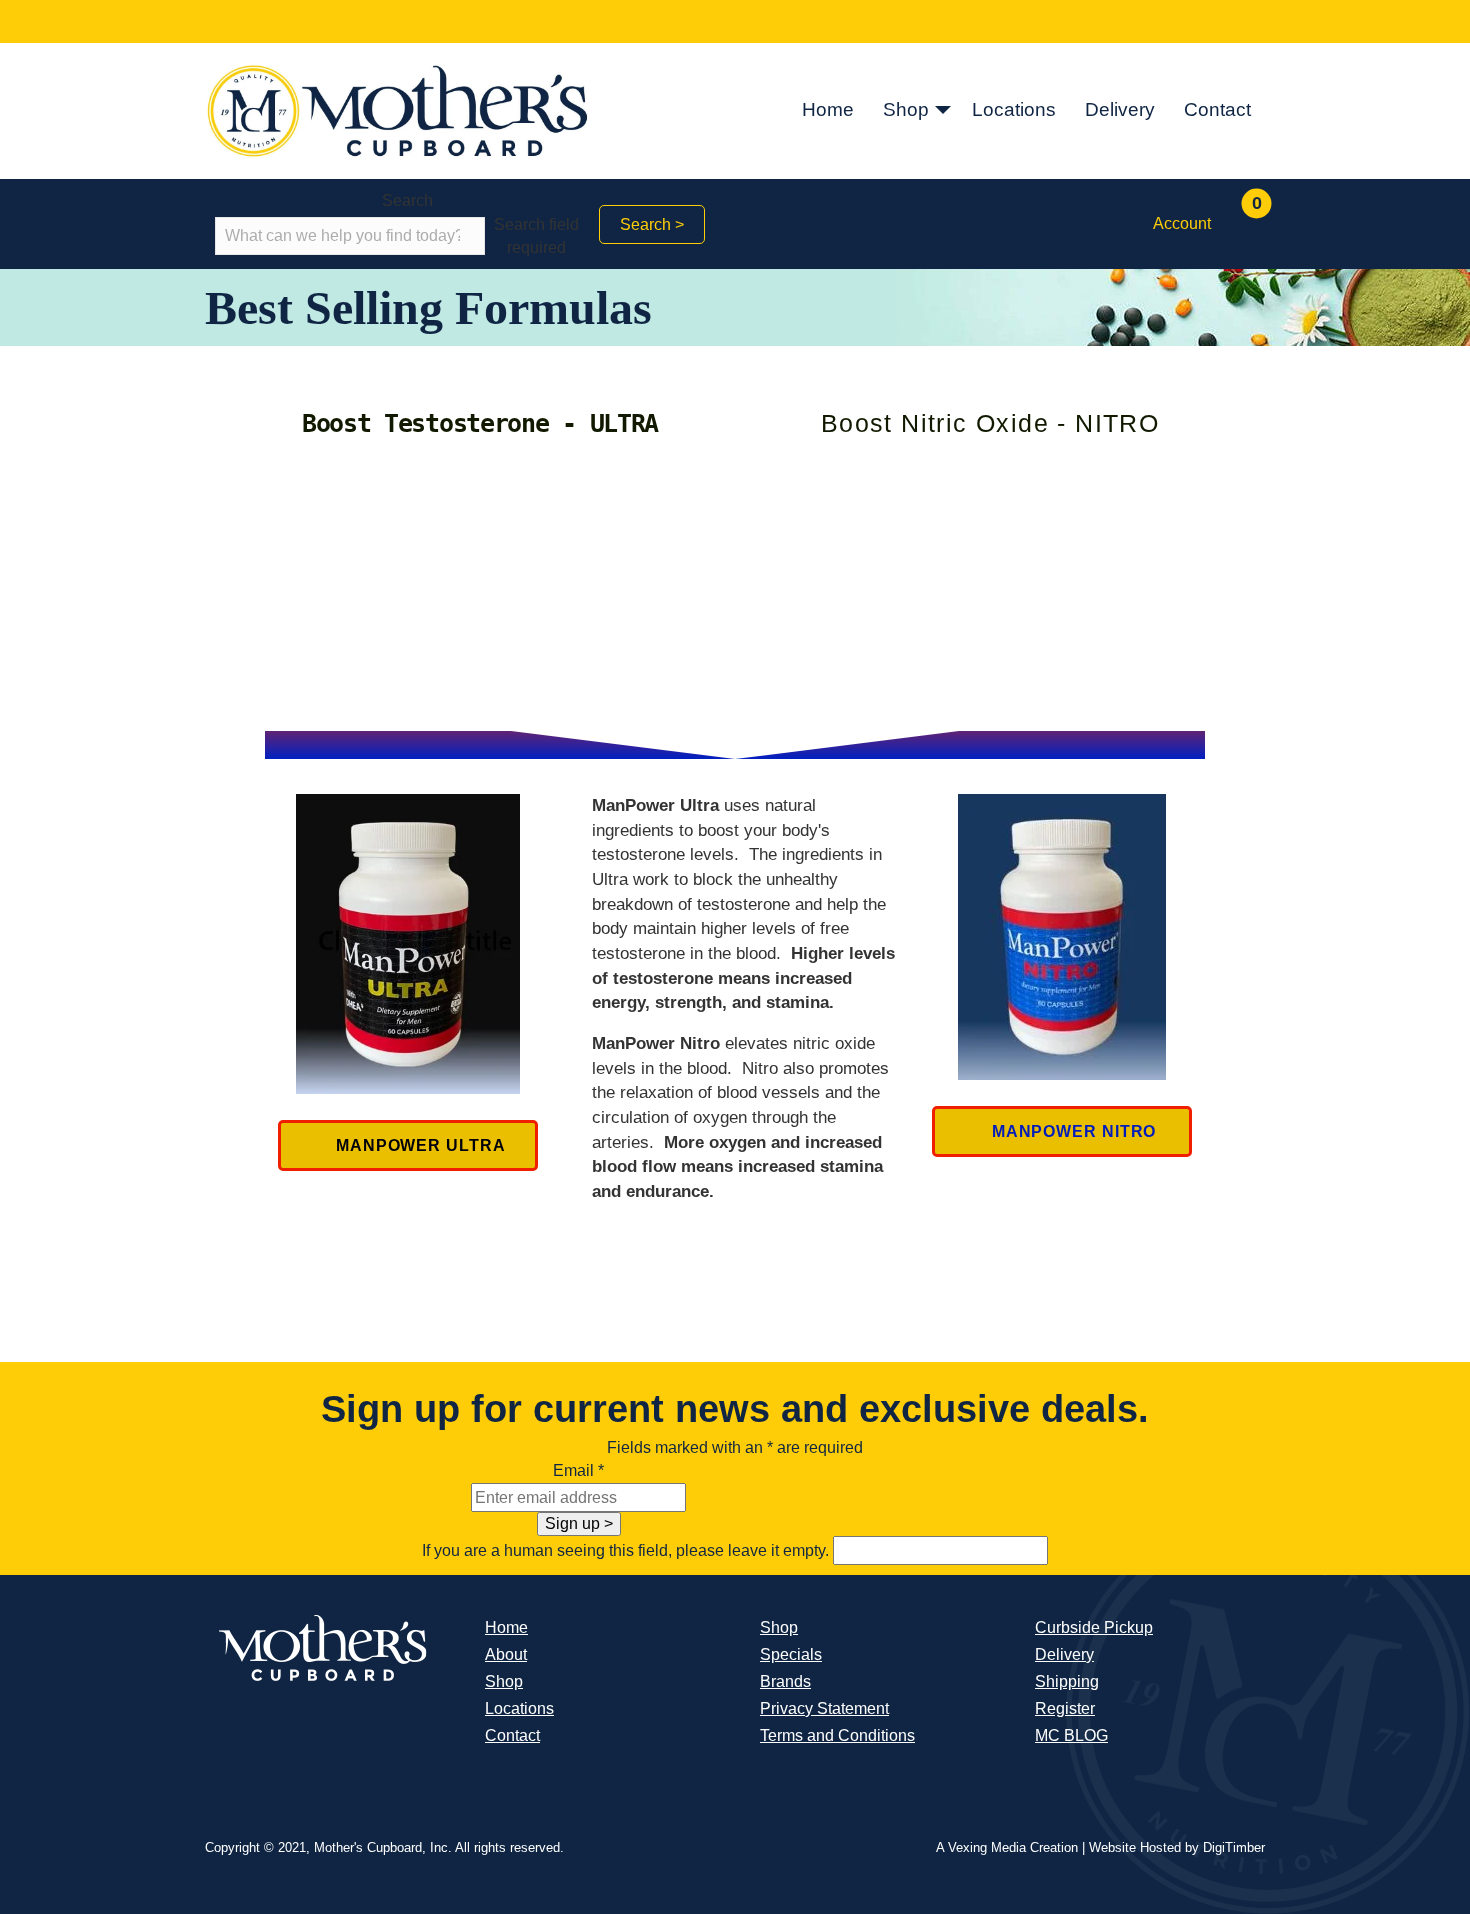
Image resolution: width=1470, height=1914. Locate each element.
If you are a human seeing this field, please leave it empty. (627, 1550)
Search (407, 200)
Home (828, 109)
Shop (906, 109)
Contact (1217, 109)
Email (578, 1470)
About (506, 1654)
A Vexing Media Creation (1007, 1847)
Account (1182, 223)
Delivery (1120, 109)
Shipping (1067, 1681)
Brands (785, 1681)
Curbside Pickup (1094, 1627)
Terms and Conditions (837, 1735)
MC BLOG (1071, 1735)
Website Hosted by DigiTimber (1177, 1847)
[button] (943, 111)
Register (1065, 1708)
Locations (1014, 109)
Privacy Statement (824, 1708)
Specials (791, 1654)
